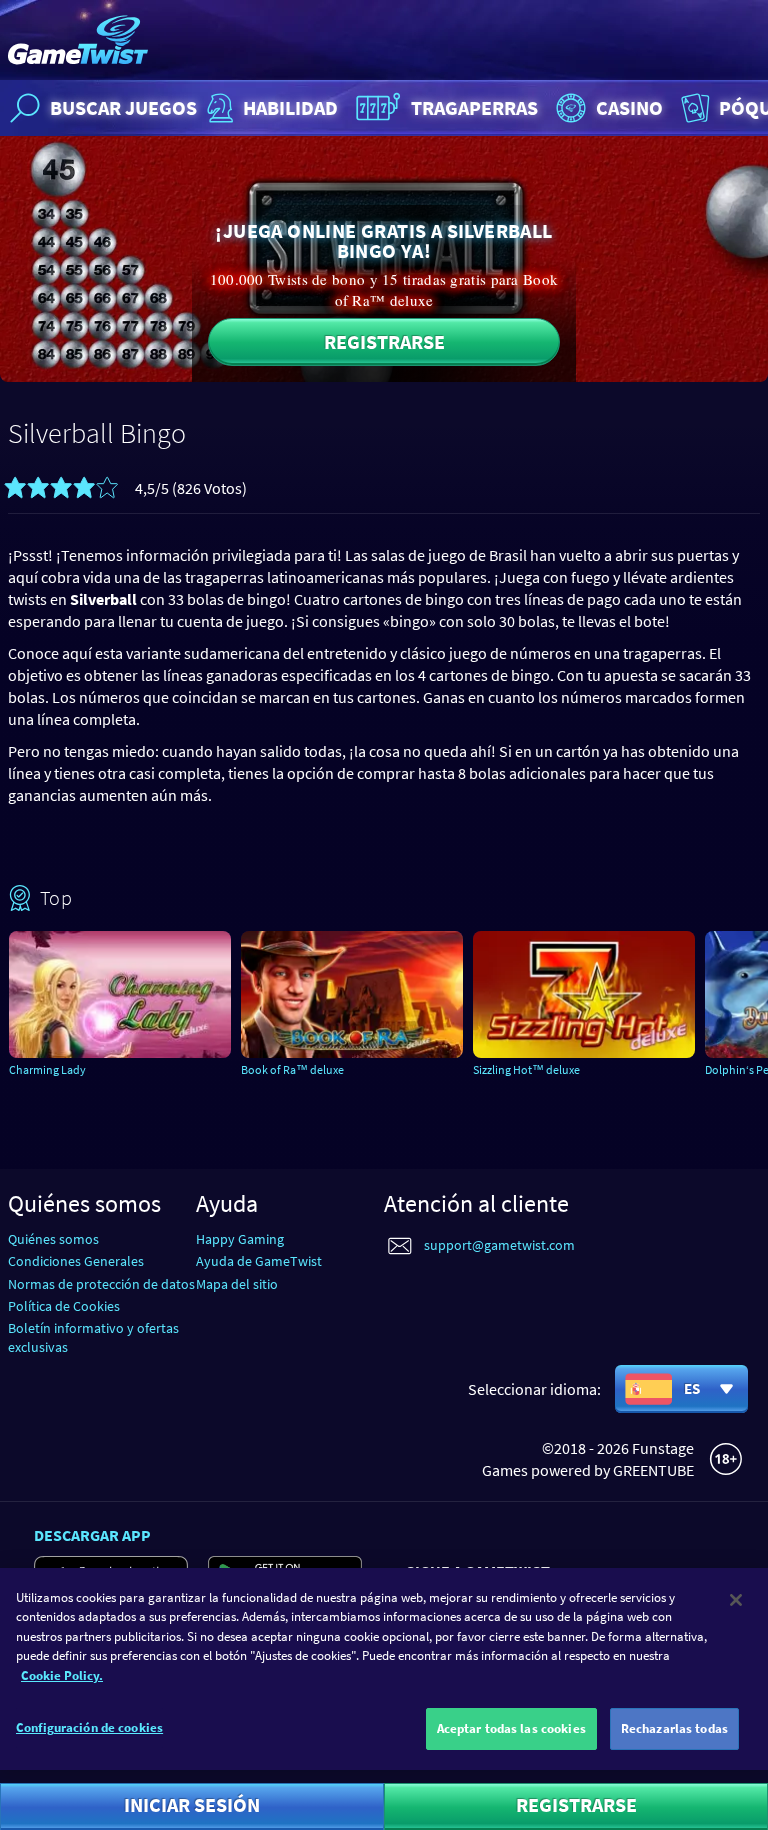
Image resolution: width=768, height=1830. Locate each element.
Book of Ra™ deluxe (292, 1069)
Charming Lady (47, 1069)
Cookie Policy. (62, 1675)
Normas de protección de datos (101, 1284)
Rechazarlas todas (674, 1728)
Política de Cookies (64, 1306)
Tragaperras (474, 107)
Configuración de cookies (89, 1727)
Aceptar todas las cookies (511, 1728)
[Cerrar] (736, 1600)
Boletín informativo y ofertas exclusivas (93, 1337)
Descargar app (92, 1535)
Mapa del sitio (237, 1284)
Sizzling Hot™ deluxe (526, 1069)
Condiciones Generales (76, 1261)
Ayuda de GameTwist (259, 1261)
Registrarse (384, 341)
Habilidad (290, 107)
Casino (629, 107)
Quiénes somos (53, 1239)
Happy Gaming (240, 1239)
